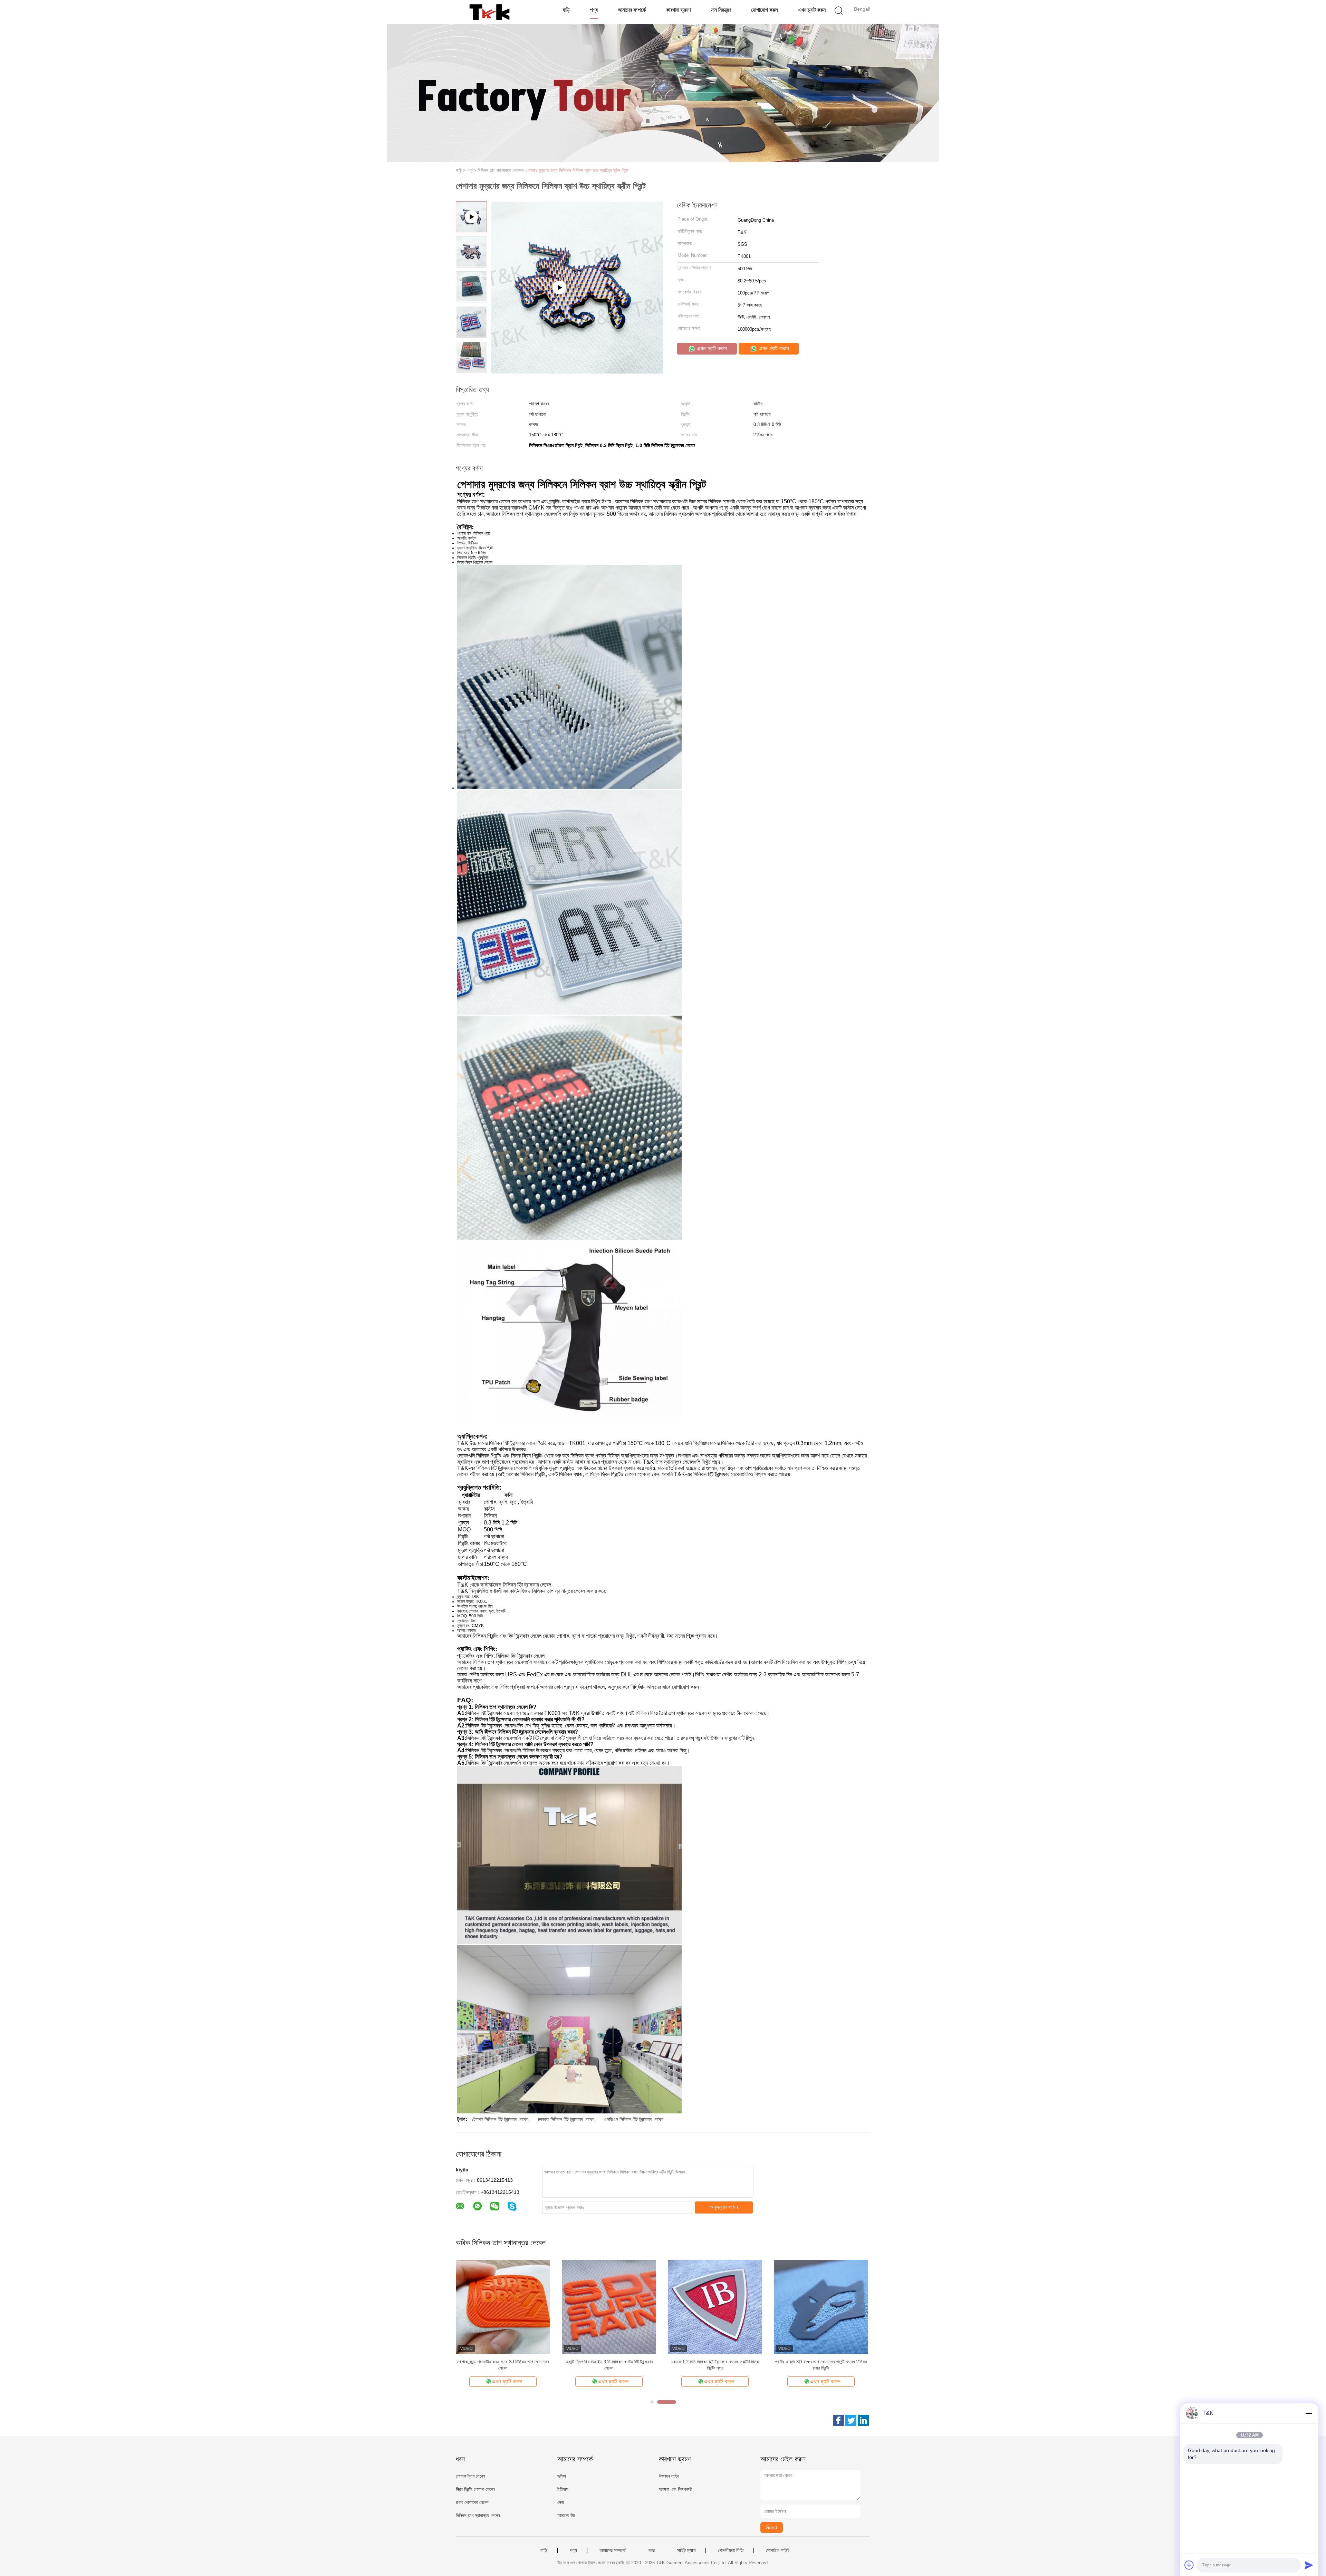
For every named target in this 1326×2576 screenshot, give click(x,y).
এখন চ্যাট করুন (812, 10)
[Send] (1309, 2565)
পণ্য (594, 10)
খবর (651, 2550)
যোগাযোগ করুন (765, 10)
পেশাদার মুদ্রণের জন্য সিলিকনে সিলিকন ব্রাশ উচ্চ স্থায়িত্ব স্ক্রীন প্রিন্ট (577, 170)
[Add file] (1189, 2565)
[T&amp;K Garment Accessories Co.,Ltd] (489, 12)
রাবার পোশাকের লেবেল (472, 2502)
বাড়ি (566, 10)
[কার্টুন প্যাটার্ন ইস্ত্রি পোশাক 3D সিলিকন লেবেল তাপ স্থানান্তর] (503, 2307)
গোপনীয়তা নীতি (731, 2550)
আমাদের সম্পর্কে (632, 10)
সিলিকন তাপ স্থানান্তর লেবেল (478, 2515)
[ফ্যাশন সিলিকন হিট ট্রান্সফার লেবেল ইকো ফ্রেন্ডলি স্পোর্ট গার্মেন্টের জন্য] (609, 2307)
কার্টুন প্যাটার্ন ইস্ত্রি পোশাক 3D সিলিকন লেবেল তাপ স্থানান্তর (503, 2362)
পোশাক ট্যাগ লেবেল (470, 2476)
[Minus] (1309, 2413)
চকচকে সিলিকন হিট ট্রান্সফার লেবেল (566, 2119)
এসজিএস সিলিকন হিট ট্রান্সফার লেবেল (634, 2119)
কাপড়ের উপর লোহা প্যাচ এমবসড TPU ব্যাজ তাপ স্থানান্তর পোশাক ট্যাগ (715, 2365)
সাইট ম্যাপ (686, 2550)
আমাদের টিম (566, 2515)
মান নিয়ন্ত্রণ (721, 10)
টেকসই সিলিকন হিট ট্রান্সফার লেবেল (500, 2119)
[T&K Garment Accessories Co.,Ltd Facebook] (838, 2420)
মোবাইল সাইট (778, 2550)
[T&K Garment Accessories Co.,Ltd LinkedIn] (863, 2420)
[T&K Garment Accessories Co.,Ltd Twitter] (851, 2420)
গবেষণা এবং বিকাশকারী (675, 2489)
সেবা (561, 2502)
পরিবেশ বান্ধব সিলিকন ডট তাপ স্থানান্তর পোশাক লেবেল (821, 2362)
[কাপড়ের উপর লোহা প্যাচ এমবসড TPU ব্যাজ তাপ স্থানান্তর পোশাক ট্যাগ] (715, 2307)
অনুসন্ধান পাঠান (724, 2207)
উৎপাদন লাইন (669, 2476)
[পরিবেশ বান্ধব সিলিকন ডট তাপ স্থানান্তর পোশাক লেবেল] (821, 2307)
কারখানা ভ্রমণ (678, 10)
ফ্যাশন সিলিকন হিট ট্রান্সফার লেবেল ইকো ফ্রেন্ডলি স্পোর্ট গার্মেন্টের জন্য (609, 2365)
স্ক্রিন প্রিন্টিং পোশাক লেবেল (475, 2489)
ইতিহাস (563, 2489)
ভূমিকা (562, 2476)
